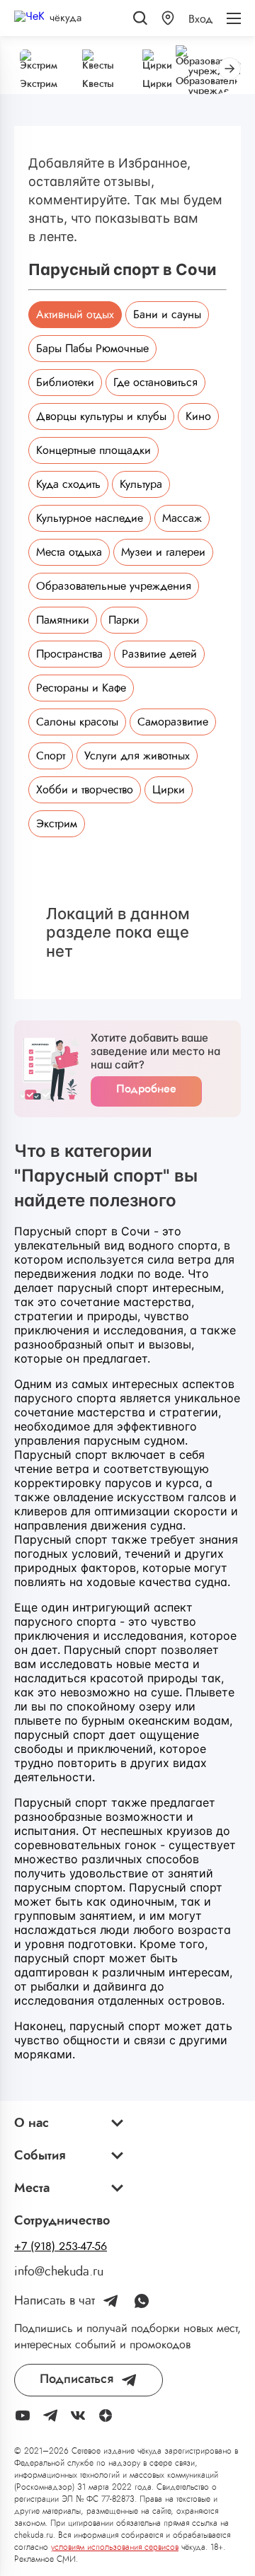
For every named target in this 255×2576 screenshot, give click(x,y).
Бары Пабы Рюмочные (92, 349)
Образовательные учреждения (114, 586)
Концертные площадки (93, 450)
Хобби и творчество (85, 790)
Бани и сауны (167, 315)
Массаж (182, 518)
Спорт (51, 756)
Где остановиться (155, 383)
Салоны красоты (77, 722)
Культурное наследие (90, 518)
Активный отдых (75, 315)
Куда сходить (68, 484)
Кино (198, 416)
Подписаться (76, 2379)
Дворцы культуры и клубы (101, 416)
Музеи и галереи (163, 552)
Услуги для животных (137, 756)
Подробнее (146, 1089)
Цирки (169, 790)
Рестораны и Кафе (81, 688)
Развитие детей (159, 654)
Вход (200, 19)
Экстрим (57, 824)
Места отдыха (69, 552)
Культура (141, 484)
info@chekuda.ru (59, 2272)
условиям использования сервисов (115, 2547)
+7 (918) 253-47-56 (61, 2246)
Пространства (69, 654)
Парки (124, 620)
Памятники (63, 620)
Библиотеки (65, 383)
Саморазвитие (173, 722)
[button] (168, 18)
